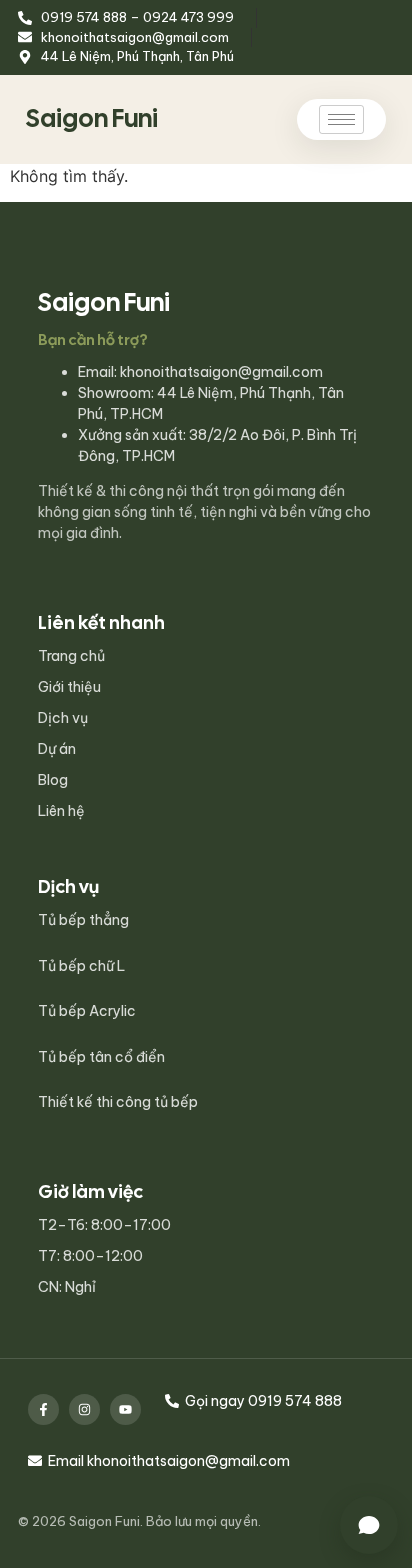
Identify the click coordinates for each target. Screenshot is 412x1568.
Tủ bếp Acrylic (87, 1011)
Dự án (57, 749)
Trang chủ (71, 656)
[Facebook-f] (43, 1409)
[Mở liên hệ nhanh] (369, 1525)
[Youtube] (125, 1409)
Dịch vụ (63, 718)
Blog (53, 780)
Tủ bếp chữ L (81, 966)
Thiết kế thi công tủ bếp (118, 1102)
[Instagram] (84, 1409)
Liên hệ (61, 811)
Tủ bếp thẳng (83, 920)
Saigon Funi (92, 118)
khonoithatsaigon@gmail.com (221, 372)
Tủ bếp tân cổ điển (101, 1057)
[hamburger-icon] (341, 119)
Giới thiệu (69, 687)
